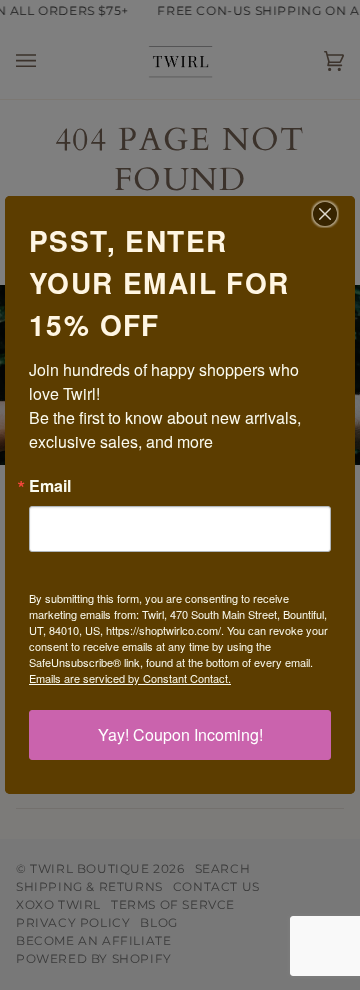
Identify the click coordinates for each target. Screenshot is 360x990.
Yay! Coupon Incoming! (180, 734)
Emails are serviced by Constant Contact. (130, 678)
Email (50, 486)
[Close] (337, 214)
